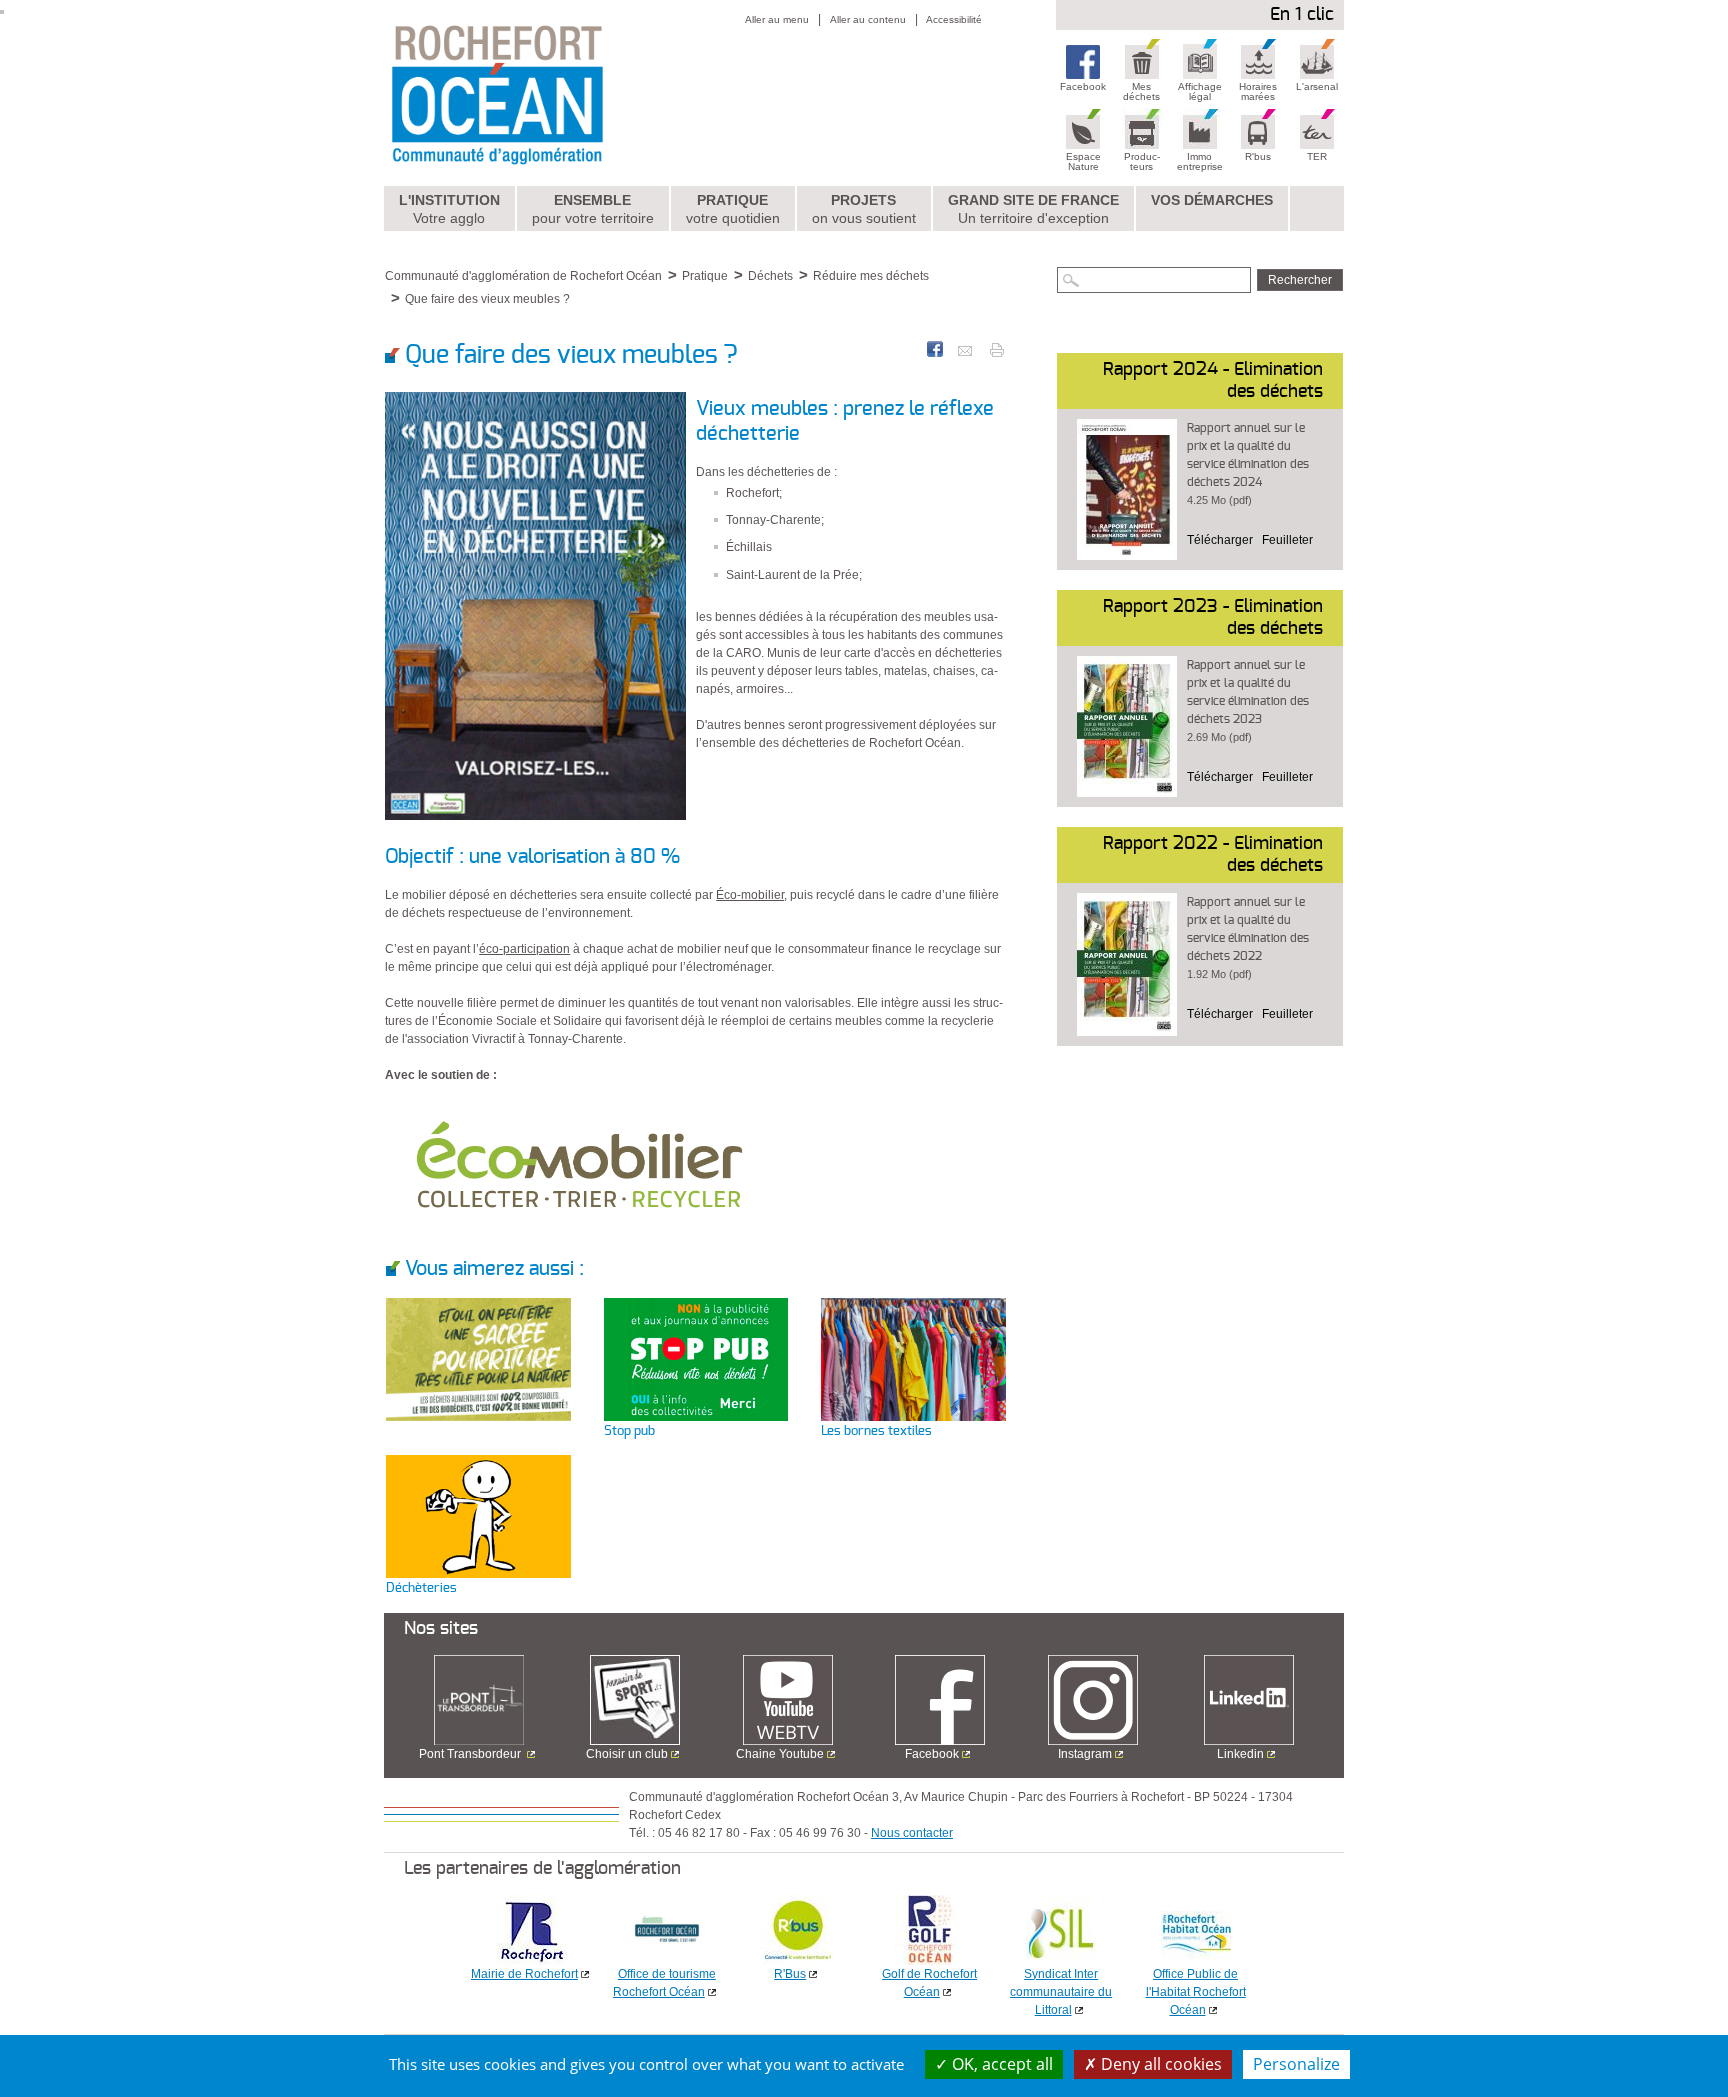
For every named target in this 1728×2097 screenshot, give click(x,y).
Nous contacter (912, 1833)
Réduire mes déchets (871, 276)
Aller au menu (777, 19)
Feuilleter (1287, 540)
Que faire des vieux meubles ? (487, 299)
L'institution (449, 209)
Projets (864, 209)
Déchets (770, 276)
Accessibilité (954, 19)
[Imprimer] (997, 349)
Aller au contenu (868, 19)
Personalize (1296, 2064)
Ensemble (593, 209)
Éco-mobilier (750, 895)
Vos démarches (1212, 200)
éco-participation (524, 949)
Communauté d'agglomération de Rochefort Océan (523, 276)
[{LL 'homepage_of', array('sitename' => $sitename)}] (540, 93)
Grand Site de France (1033, 209)
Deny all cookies (1159, 2064)
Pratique (733, 209)
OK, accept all (1000, 2064)
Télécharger (1220, 540)
